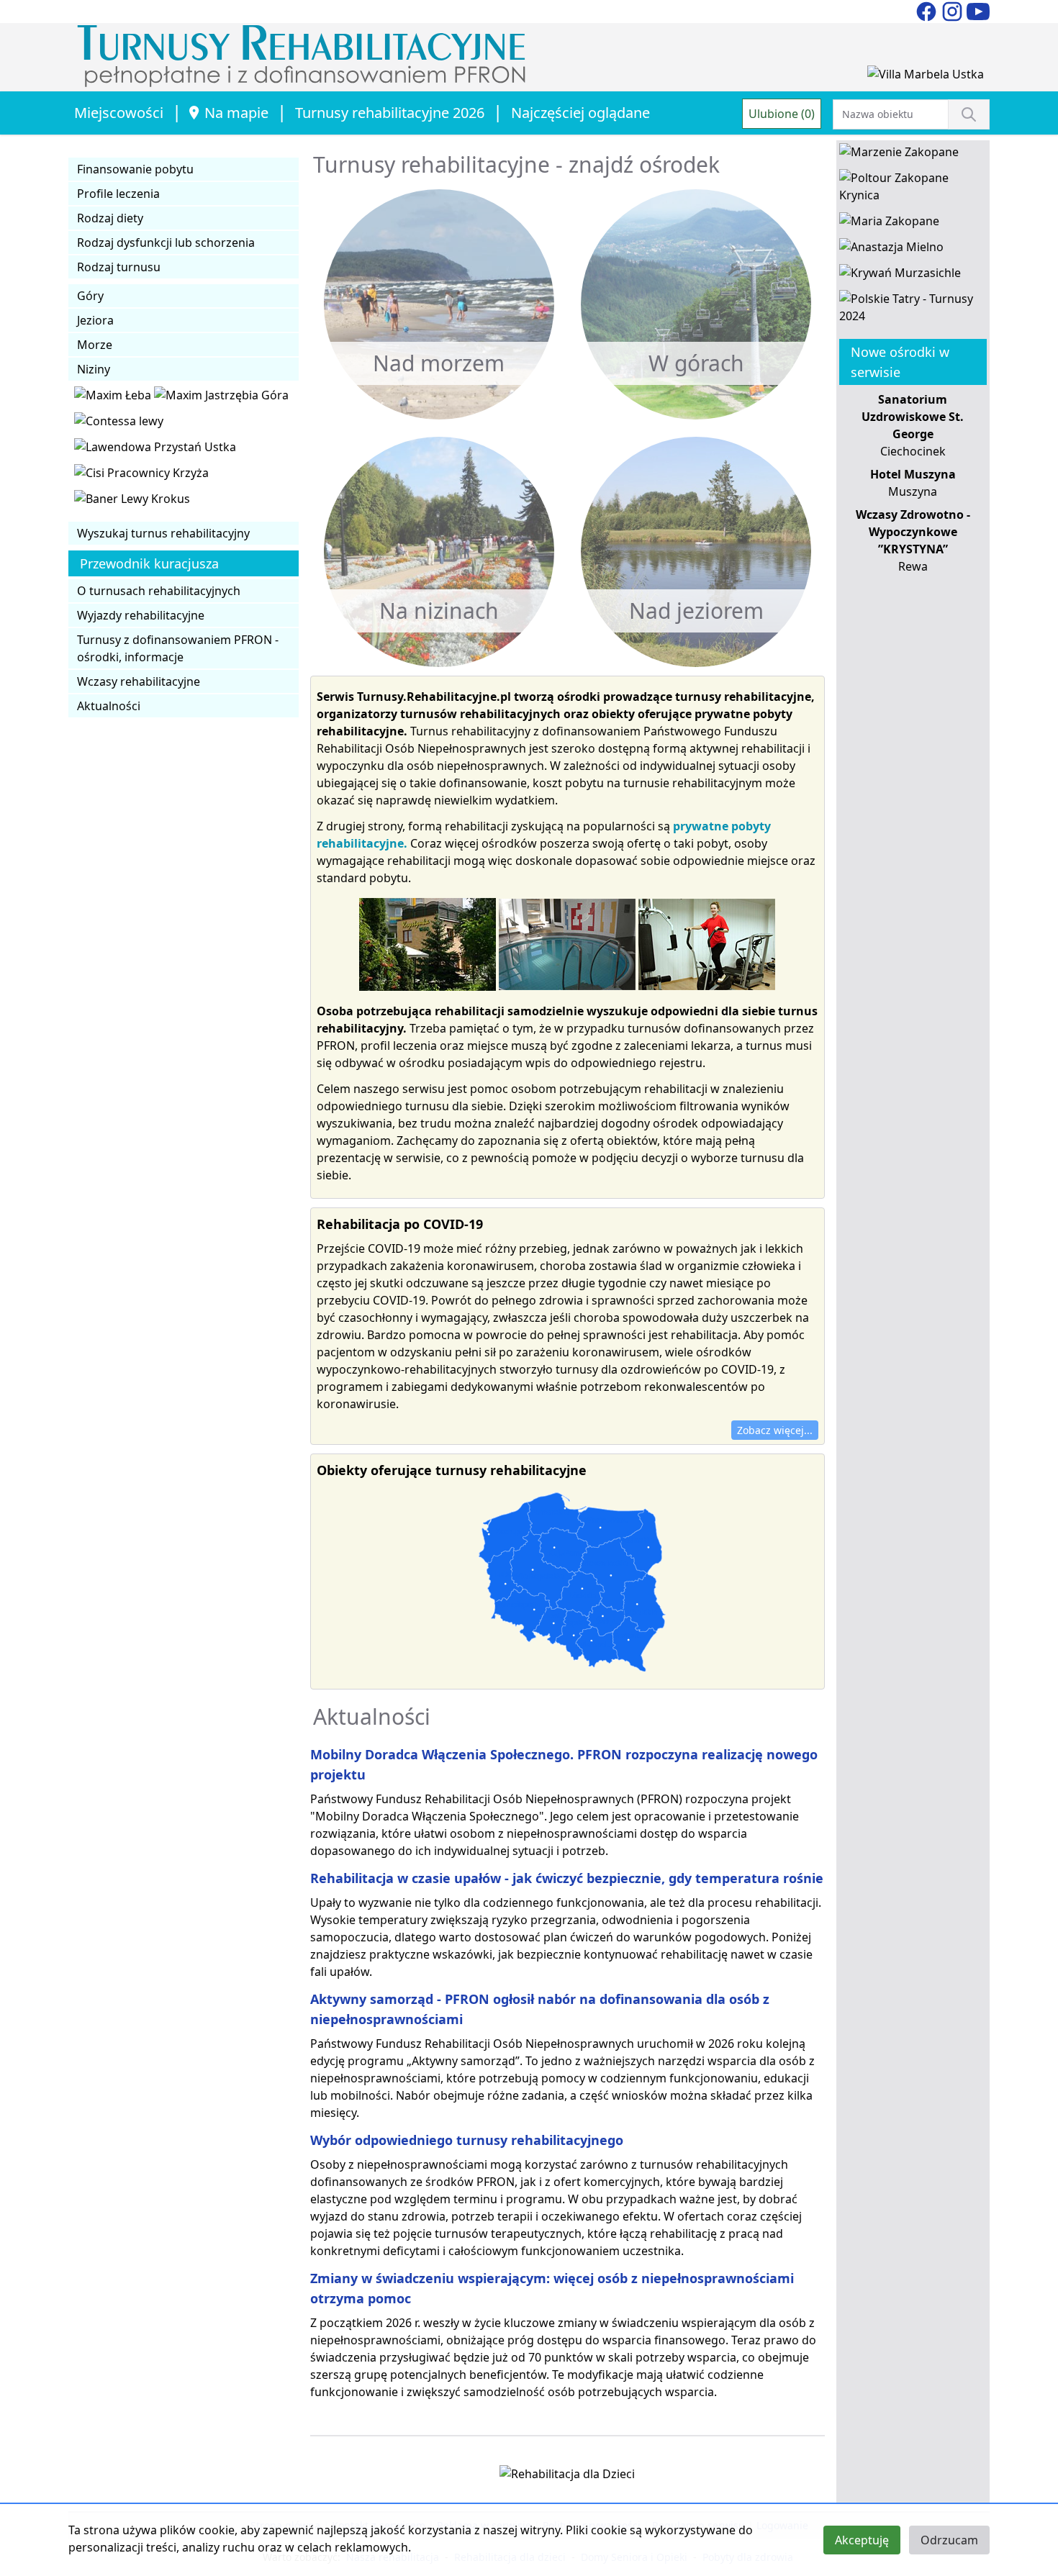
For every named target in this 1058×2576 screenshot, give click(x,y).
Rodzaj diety (110, 218)
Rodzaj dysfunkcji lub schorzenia (166, 242)
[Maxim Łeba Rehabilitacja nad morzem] (114, 398)
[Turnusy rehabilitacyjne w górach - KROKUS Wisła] (132, 502)
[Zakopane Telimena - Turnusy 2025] (913, 310)
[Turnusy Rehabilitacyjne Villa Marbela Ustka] (926, 77)
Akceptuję (862, 2540)
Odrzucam (949, 2540)
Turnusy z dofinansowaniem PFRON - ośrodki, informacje (178, 648)
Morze (95, 345)
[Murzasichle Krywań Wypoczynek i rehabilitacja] (900, 276)
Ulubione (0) (782, 114)
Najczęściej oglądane (580, 113)
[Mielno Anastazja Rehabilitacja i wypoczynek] (891, 250)
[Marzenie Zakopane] (899, 155)
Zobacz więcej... (775, 1430)
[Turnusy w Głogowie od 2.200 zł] (141, 476)
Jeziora (95, 320)
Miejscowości (119, 113)
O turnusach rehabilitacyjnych (159, 591)
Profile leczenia (118, 194)
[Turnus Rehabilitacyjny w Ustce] (155, 450)
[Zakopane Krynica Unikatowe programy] (913, 189)
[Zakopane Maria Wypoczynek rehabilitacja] (889, 224)
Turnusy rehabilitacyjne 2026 (390, 113)
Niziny (94, 369)
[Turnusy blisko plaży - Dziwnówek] (119, 424)
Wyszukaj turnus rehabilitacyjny (163, 533)
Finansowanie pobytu (135, 169)
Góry (90, 296)
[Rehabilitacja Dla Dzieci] (567, 2477)
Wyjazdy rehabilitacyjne (141, 615)
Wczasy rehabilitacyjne (139, 681)
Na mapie (236, 113)
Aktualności (109, 706)
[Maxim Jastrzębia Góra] (221, 398)
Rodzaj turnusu (119, 267)
